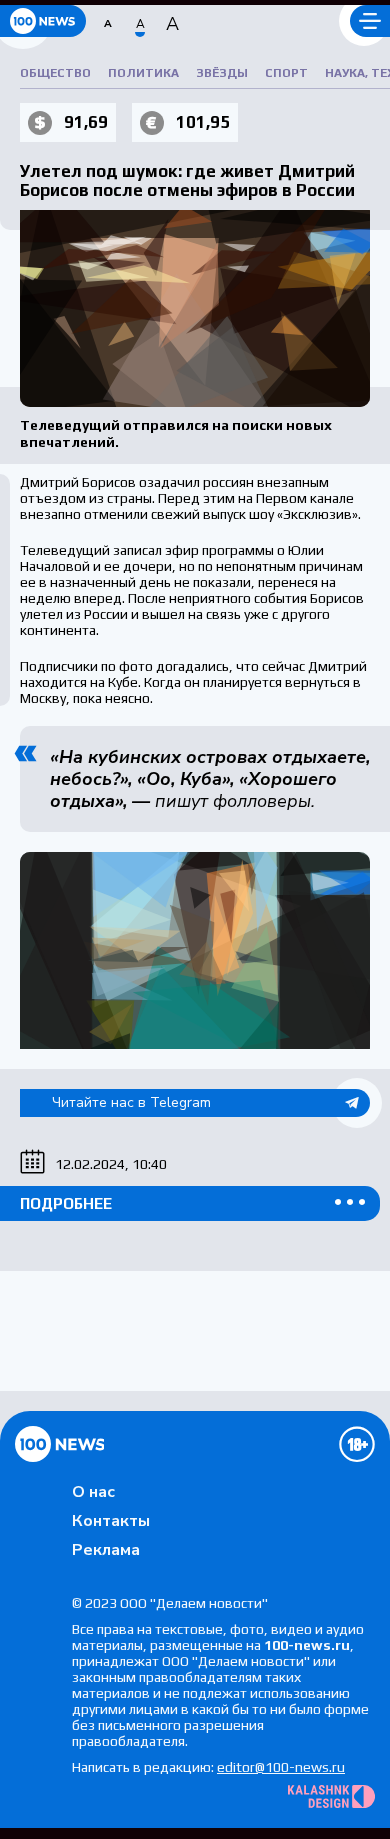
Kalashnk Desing (331, 1796)
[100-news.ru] (43, 21)
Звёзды (222, 73)
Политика (143, 73)
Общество (55, 73)
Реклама (106, 1550)
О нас (93, 1492)
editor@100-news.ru (281, 1767)
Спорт (286, 73)
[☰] (370, 21)
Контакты (111, 1521)
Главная (59, 1444)
